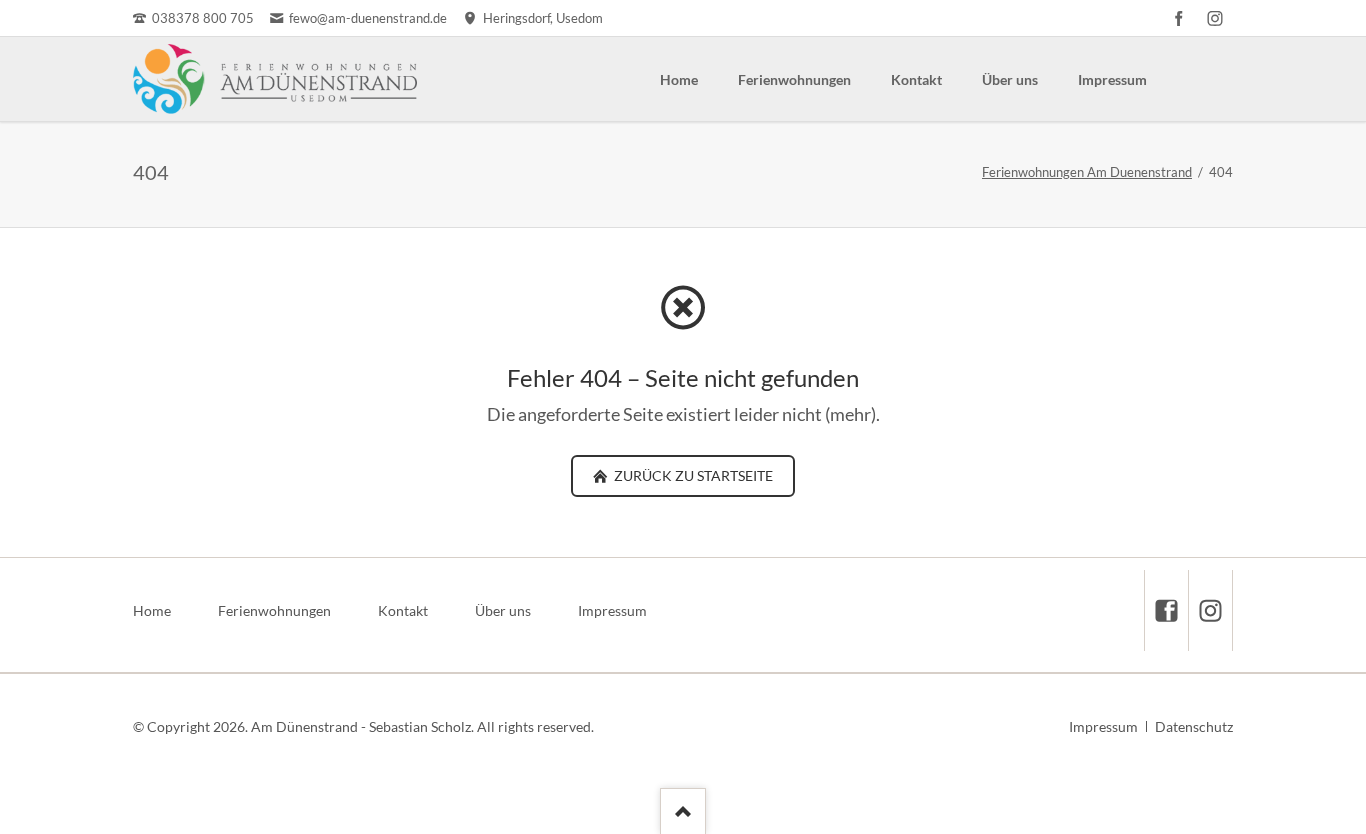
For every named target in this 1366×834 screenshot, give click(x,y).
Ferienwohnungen (794, 79)
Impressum (1112, 79)
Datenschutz (1194, 726)
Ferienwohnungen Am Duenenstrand (1087, 172)
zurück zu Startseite (692, 475)
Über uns (1010, 79)
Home (679, 79)
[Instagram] (1215, 18)
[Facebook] (1179, 18)
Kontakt (916, 79)
